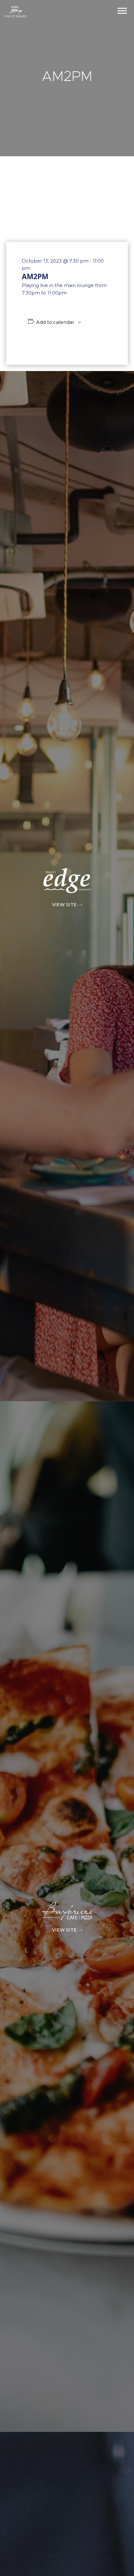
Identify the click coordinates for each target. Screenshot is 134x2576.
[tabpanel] (67, 78)
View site (65, 905)
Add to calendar (55, 322)
